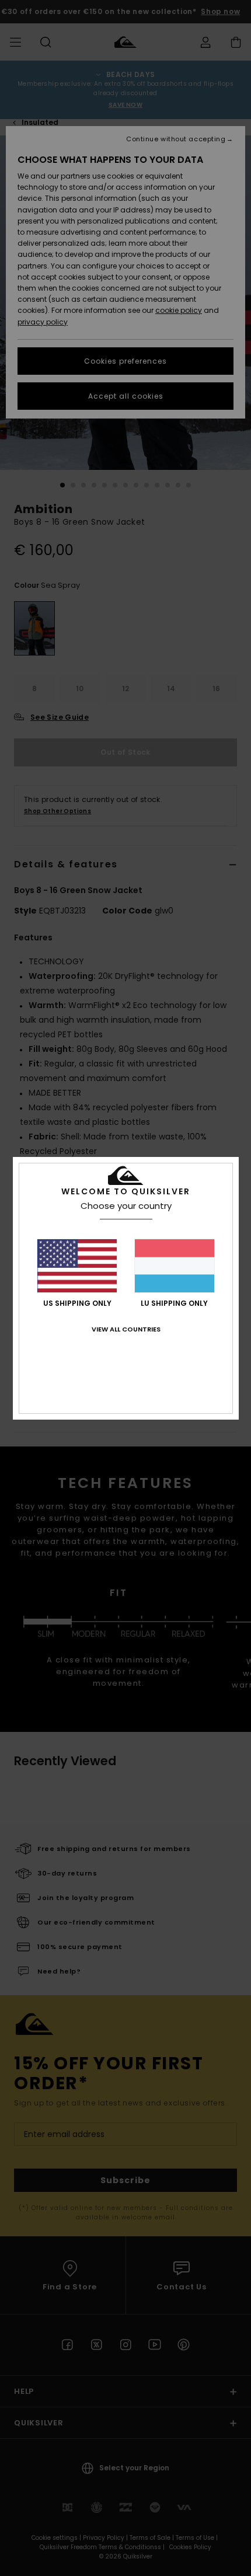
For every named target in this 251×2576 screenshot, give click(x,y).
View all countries (126, 1329)
